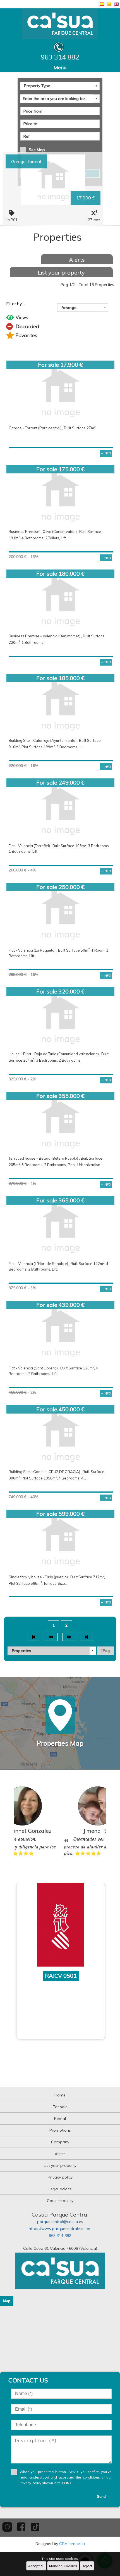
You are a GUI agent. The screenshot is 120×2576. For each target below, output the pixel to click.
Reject (87, 2566)
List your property (61, 272)
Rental (60, 2119)
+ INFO (106, 453)
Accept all (36, 2566)
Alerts (77, 260)
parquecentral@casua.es (60, 2222)
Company (60, 2142)
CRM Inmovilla (72, 2544)
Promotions (60, 2130)
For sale (60, 2107)
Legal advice (60, 2189)
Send (101, 2497)
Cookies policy (60, 2201)
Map (7, 2301)
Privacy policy (60, 2177)
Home (60, 2095)
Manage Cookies (63, 2566)
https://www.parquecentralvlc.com (60, 2229)
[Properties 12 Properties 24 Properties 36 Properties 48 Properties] (52, 1651)
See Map (37, 150)
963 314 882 (60, 2236)
